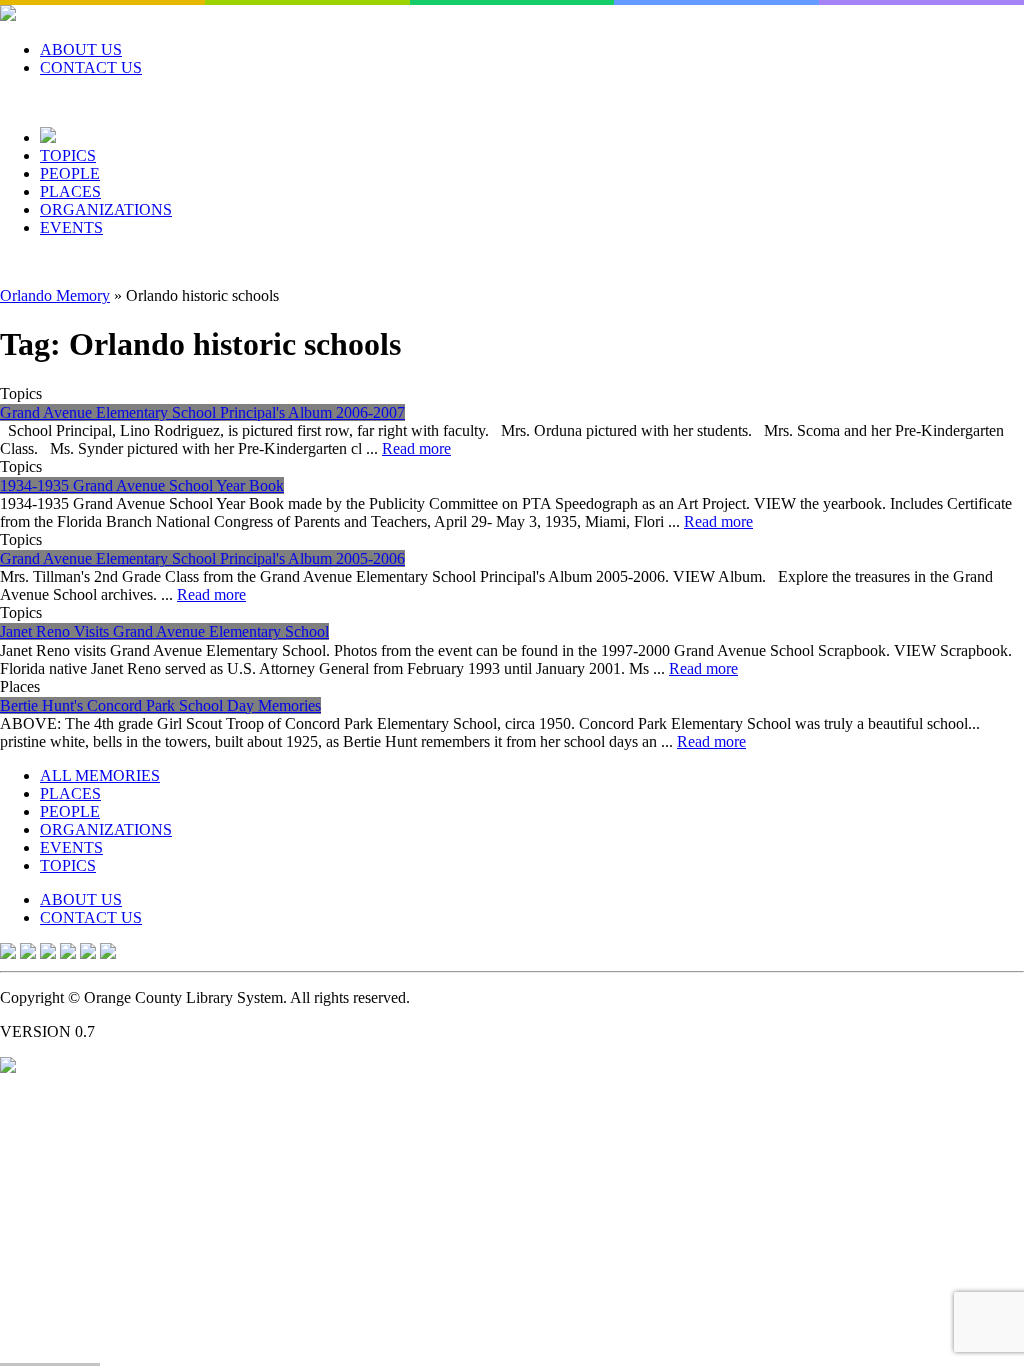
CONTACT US (91, 67)
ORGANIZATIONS (106, 209)
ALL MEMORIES (100, 775)
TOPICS (68, 155)
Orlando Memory (55, 295)
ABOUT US (81, 49)
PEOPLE (70, 173)
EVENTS (71, 227)
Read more (416, 448)
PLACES (70, 191)
